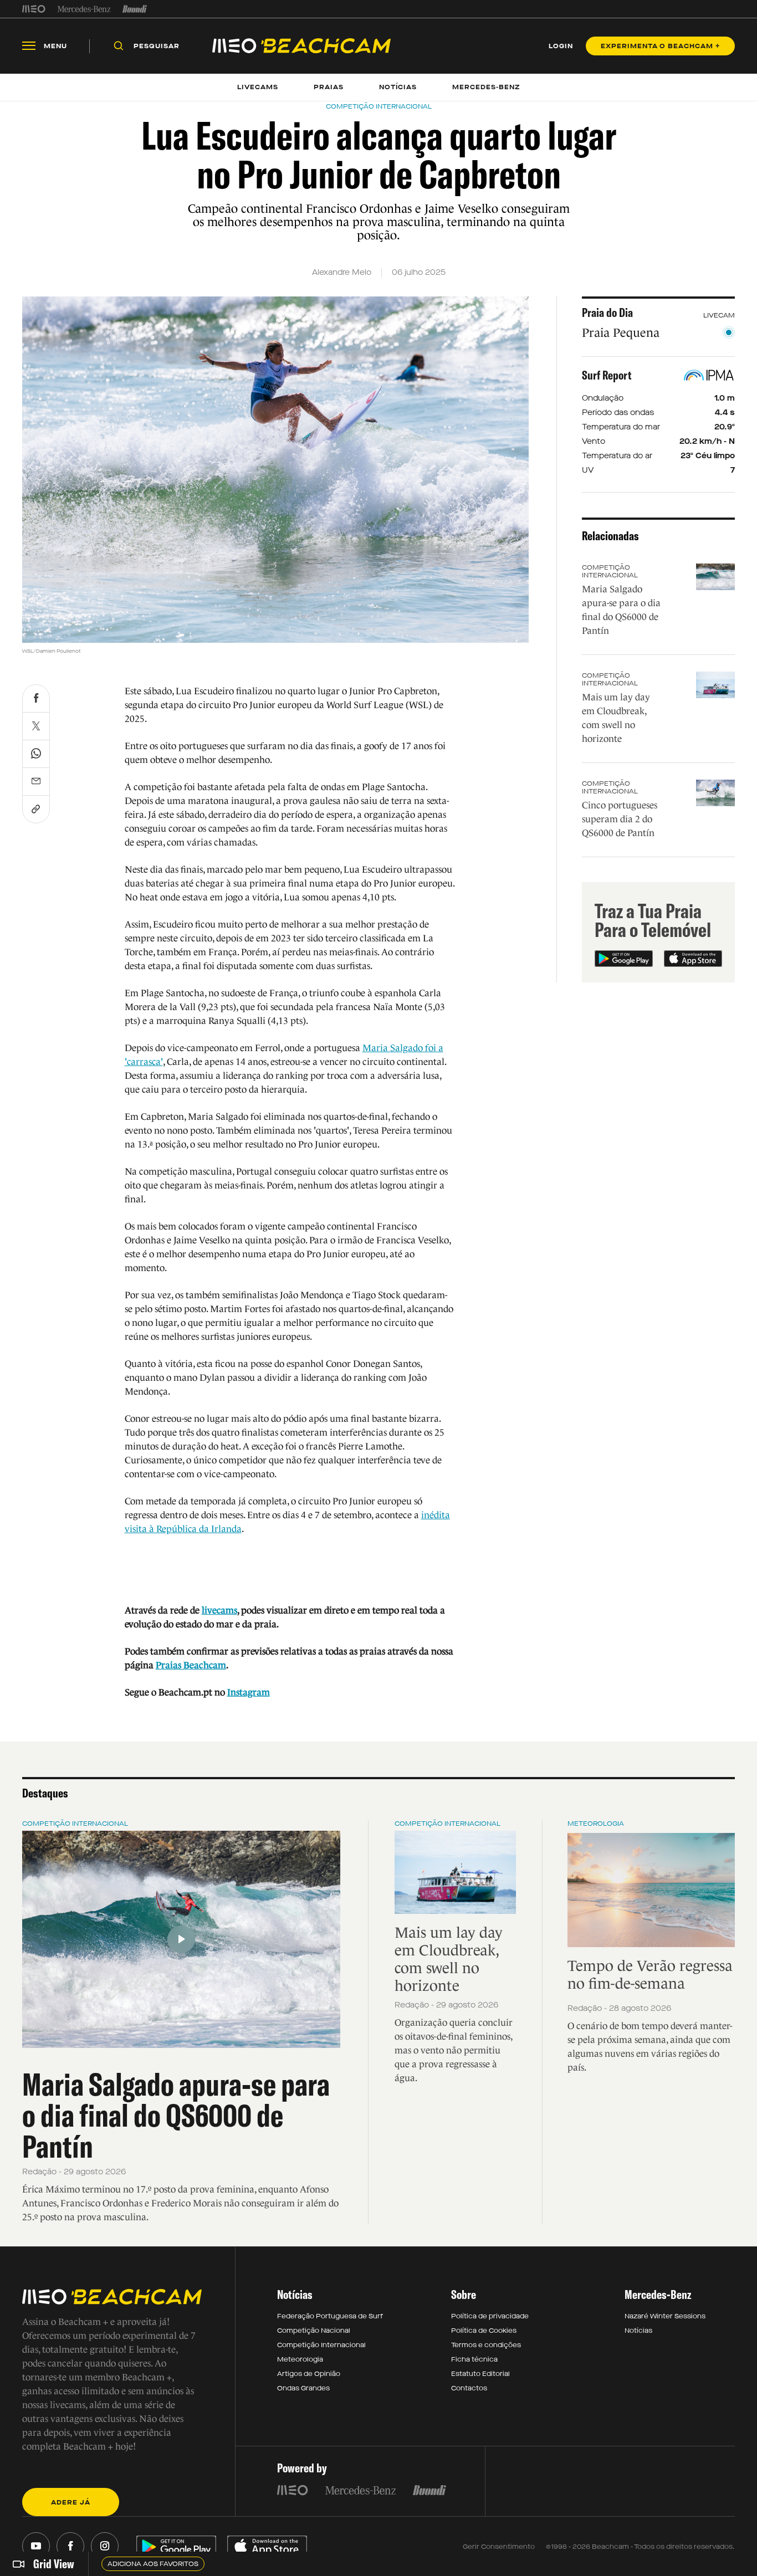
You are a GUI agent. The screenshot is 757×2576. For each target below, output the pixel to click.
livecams (219, 1610)
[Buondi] (135, 9)
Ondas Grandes (303, 2388)
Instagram (249, 1692)
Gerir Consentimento (499, 2547)
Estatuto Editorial (480, 2374)
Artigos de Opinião (309, 2374)
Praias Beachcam (191, 1665)
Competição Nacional (314, 2331)
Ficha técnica (474, 2359)
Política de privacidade (490, 2316)
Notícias (638, 2331)
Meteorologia (596, 1824)
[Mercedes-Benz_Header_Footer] (84, 9)
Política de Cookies (484, 2331)
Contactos (469, 2388)
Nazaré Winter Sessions (665, 2316)
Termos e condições (486, 2345)
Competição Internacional (610, 571)
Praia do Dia (607, 313)
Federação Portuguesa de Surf (330, 2316)
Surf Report (607, 375)
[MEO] (34, 9)
